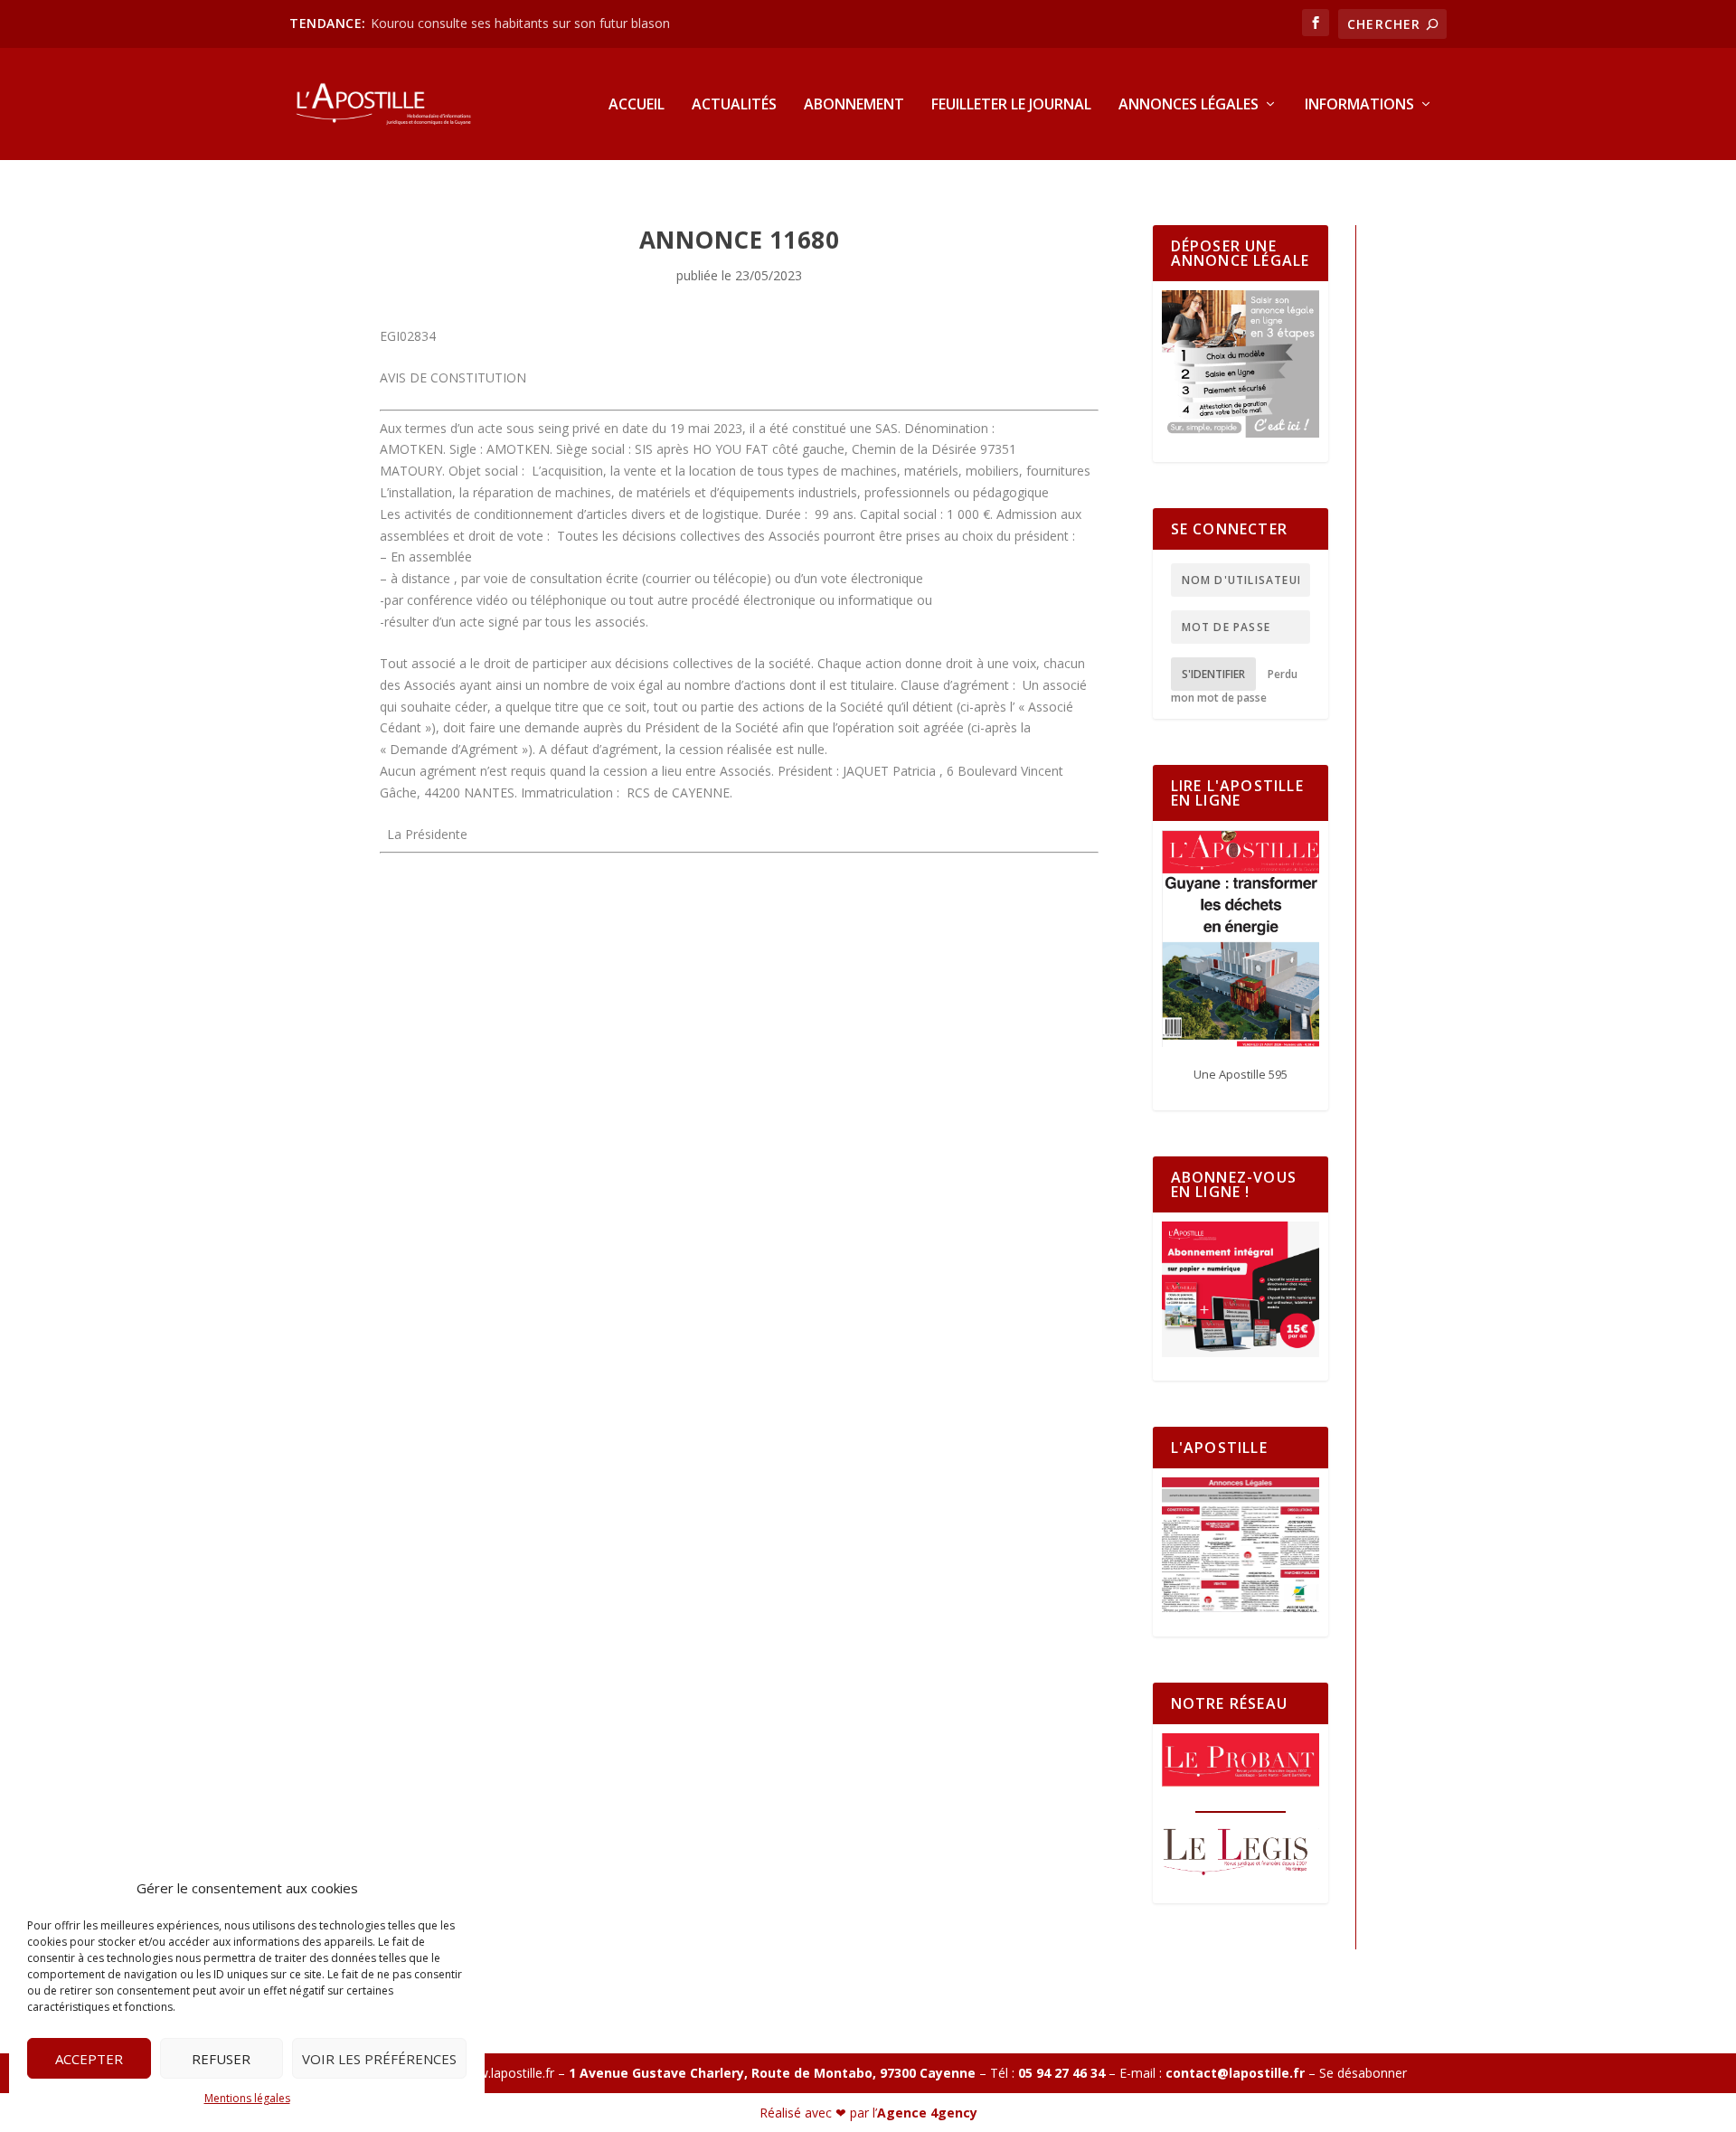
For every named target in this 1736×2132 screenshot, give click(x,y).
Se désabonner (1363, 2073)
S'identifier (1213, 674)
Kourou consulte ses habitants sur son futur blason (522, 23)
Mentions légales (247, 2098)
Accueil (637, 105)
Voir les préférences (379, 2059)
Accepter (89, 2059)
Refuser (221, 2059)
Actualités (734, 105)
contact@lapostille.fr (1235, 2073)
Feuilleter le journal (1011, 105)
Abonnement (854, 105)
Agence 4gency (927, 2113)
